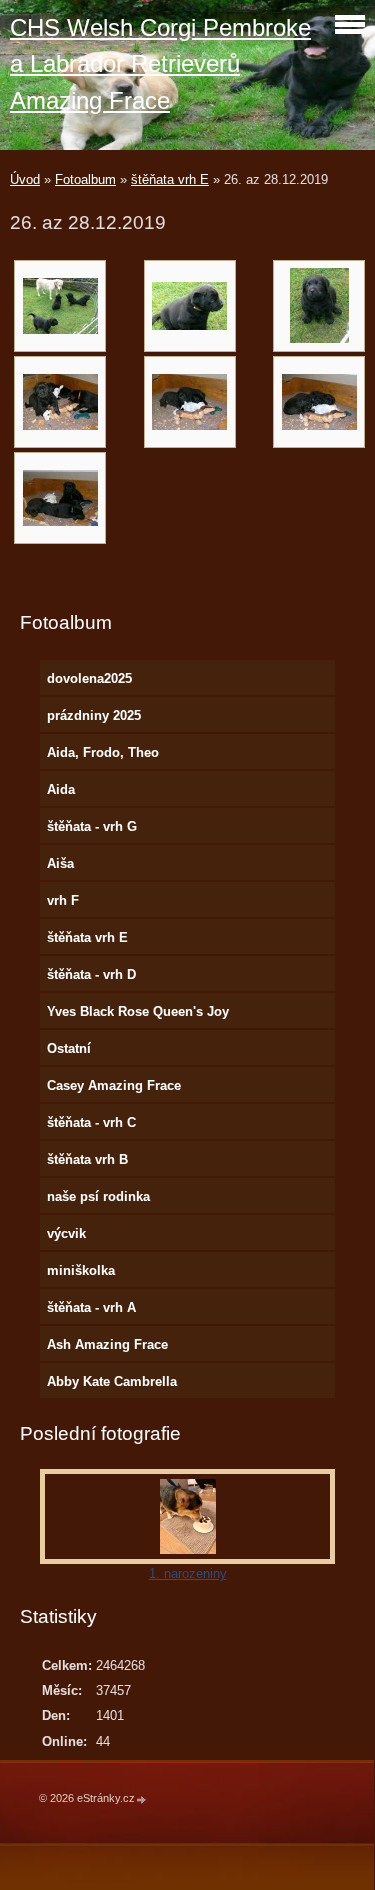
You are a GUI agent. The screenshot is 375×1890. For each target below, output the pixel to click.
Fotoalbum (85, 179)
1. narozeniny (188, 1573)
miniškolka (81, 1270)
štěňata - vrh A (91, 1307)
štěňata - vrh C (91, 1122)
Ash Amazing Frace (107, 1344)
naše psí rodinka (98, 1196)
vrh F (63, 900)
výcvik (66, 1233)
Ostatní (69, 1048)
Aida (61, 789)
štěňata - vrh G (92, 826)
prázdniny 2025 (94, 715)
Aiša (60, 863)
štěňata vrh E (170, 179)
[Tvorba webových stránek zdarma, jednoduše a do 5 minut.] (142, 1799)
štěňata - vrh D (91, 974)
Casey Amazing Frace (114, 1085)
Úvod (25, 179)
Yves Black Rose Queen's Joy (138, 1011)
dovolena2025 (89, 678)
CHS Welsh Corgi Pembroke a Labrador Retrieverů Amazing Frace (160, 64)
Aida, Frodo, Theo (103, 752)
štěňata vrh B (87, 1159)
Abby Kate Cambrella (112, 1381)
